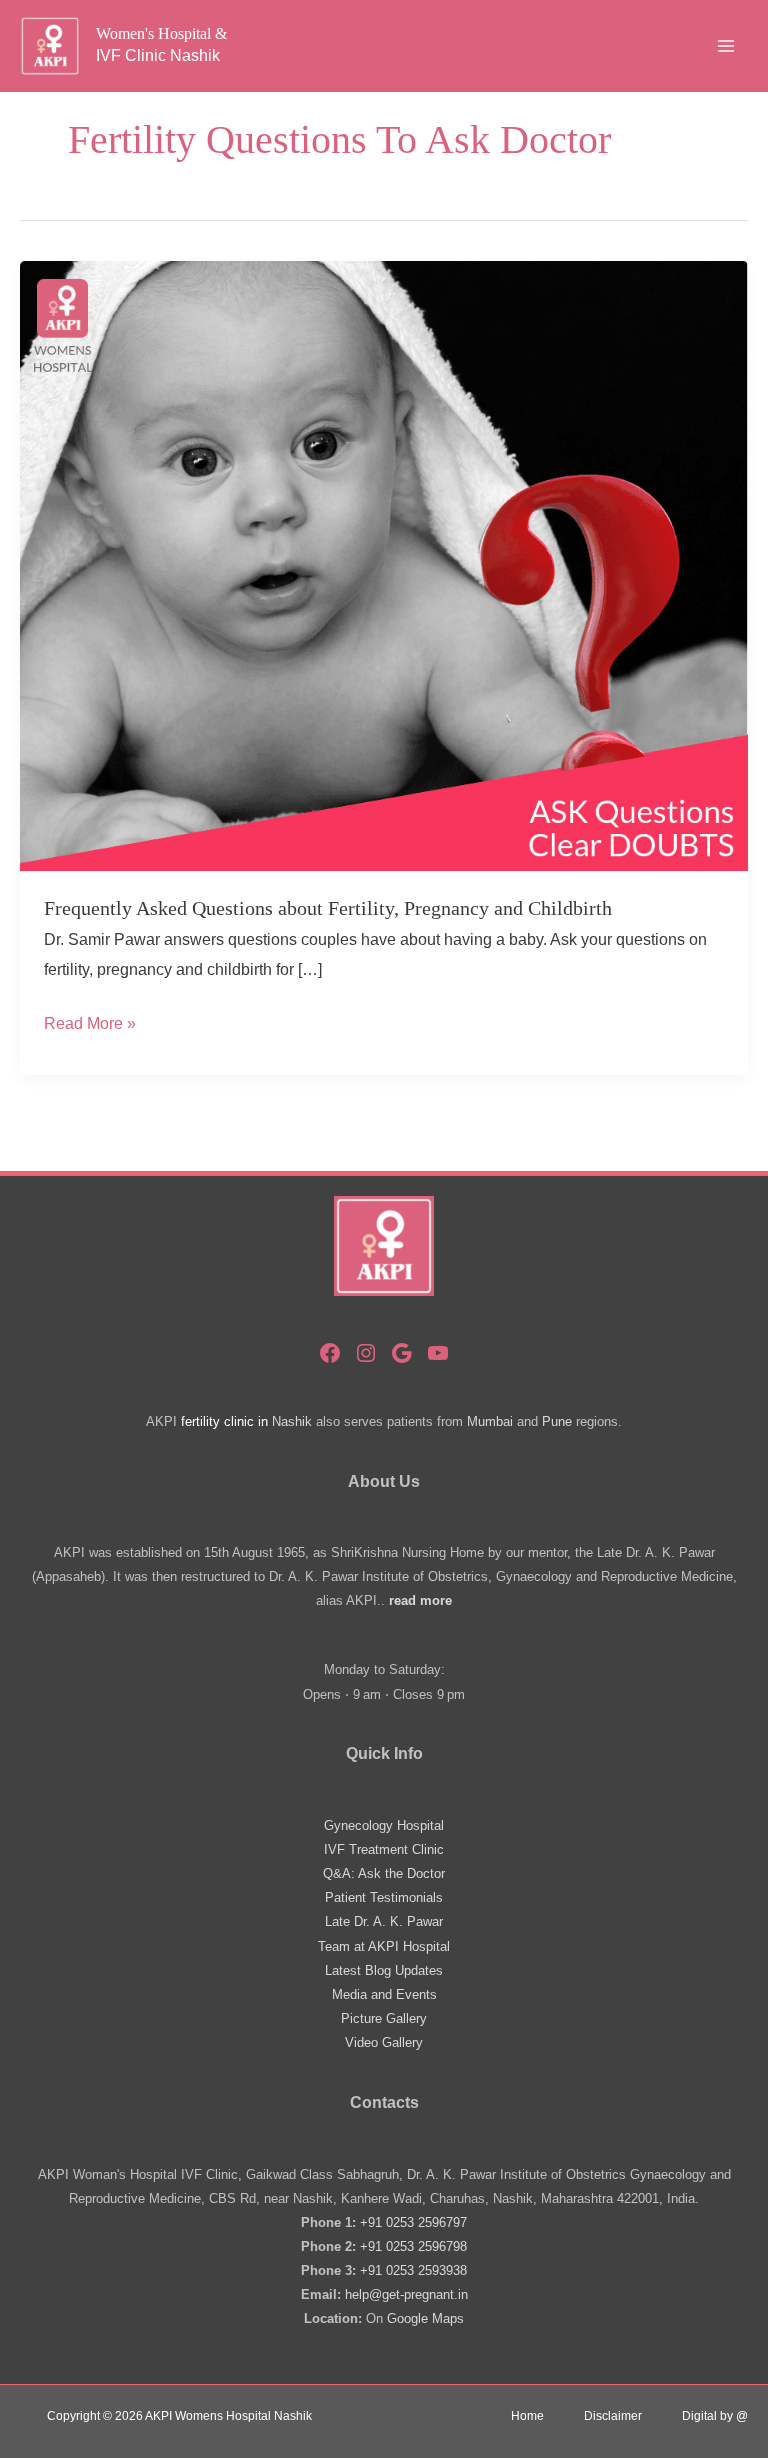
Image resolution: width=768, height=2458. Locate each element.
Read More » (90, 1026)
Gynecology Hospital (384, 1825)
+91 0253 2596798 (413, 2246)
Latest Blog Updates (384, 1970)
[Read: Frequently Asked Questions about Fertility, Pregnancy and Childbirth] (384, 564)
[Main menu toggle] (726, 46)
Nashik (292, 1421)
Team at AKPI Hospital (384, 1946)
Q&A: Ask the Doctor (384, 1873)
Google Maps (425, 2318)
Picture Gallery (384, 2018)
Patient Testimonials (384, 1897)
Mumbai (490, 1421)
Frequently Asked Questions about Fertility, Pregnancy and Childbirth (328, 908)
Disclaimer (613, 2416)
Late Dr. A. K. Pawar (384, 1921)
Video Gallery (384, 2042)
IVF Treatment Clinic (384, 1849)
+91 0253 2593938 (413, 2270)
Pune (557, 1421)
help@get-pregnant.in (406, 2294)
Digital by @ (715, 2416)
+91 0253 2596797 (413, 2222)
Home (527, 2416)
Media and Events (384, 1994)
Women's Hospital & (161, 33)
